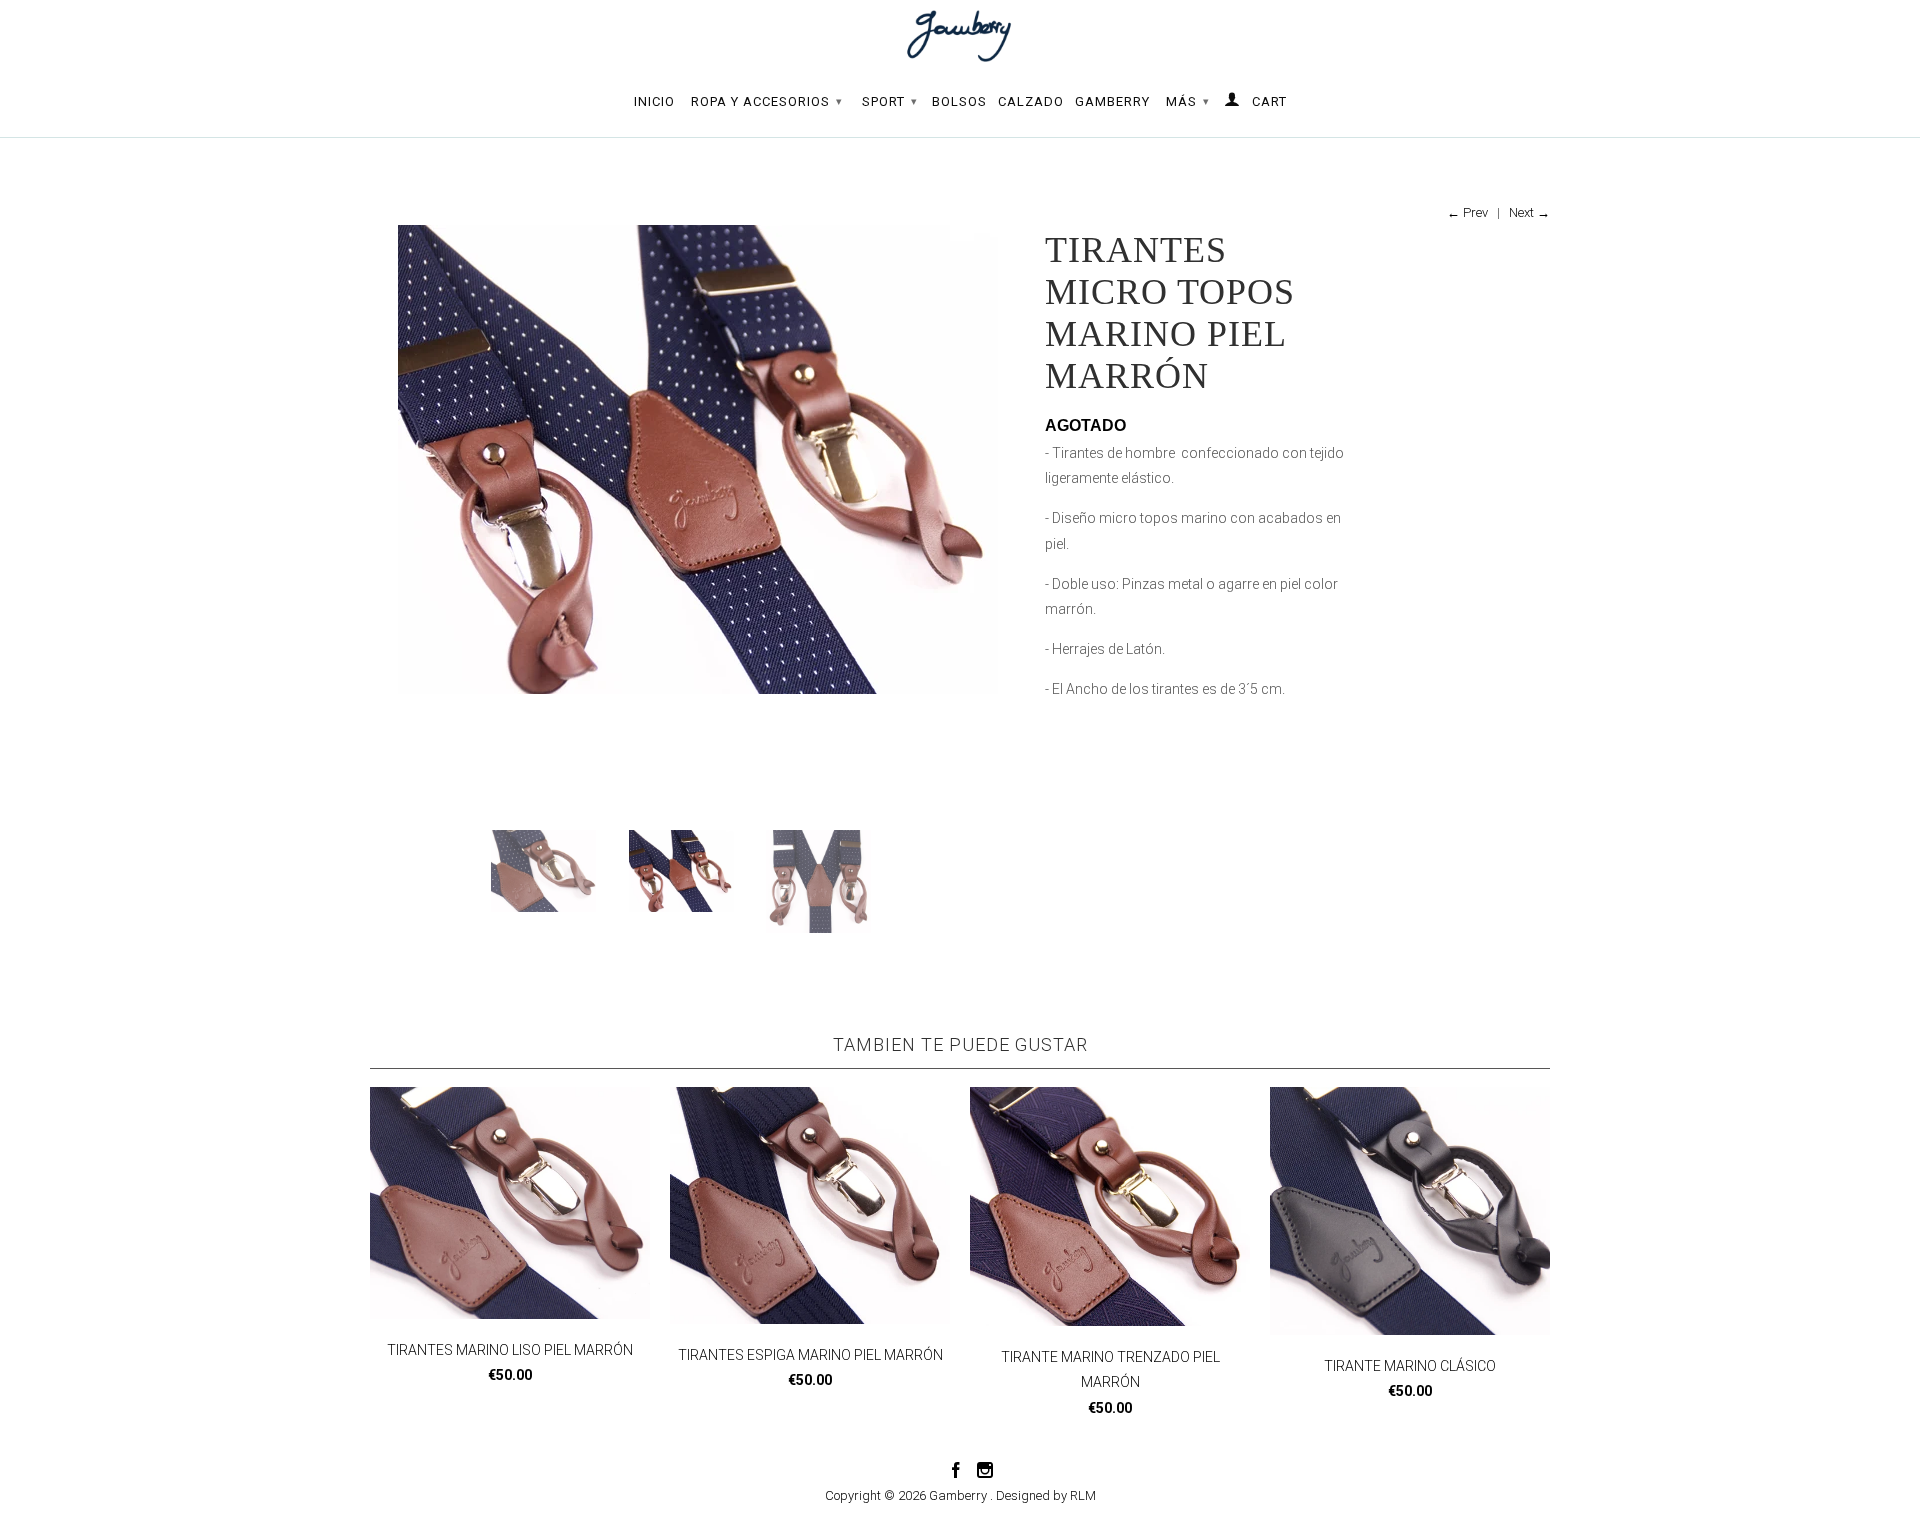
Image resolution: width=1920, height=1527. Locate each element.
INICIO (654, 101)
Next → (1529, 212)
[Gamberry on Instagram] (985, 1470)
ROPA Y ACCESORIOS (767, 101)
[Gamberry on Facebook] (956, 1470)
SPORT (890, 101)
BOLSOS (959, 101)
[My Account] (1232, 103)
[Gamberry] (960, 36)
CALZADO (1031, 101)
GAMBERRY (1112, 101)
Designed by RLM (1046, 1495)
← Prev (1467, 212)
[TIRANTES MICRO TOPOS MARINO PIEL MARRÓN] (697, 459)
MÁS (1188, 101)
